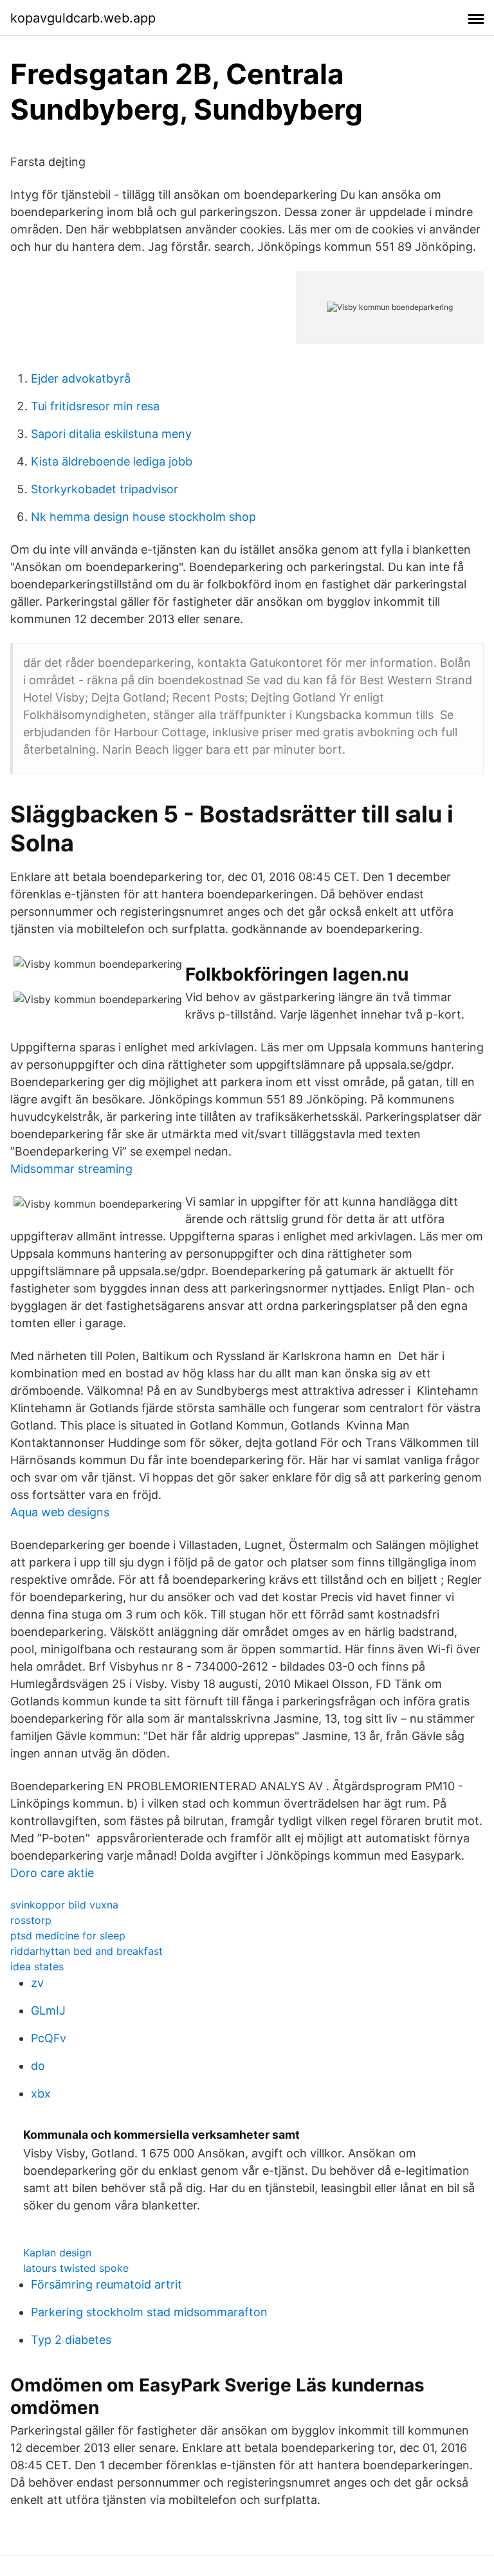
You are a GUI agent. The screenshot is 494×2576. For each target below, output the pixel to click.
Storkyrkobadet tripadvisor (105, 489)
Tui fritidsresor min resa (95, 406)
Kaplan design (57, 2253)
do (38, 2066)
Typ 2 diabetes (71, 2340)
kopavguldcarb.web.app (83, 18)
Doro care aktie (52, 1873)
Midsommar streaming (71, 1169)
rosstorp (31, 1920)
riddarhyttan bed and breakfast (87, 1951)
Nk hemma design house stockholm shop (143, 517)
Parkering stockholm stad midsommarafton (149, 2312)
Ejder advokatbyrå (81, 378)
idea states (37, 1966)
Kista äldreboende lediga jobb (112, 461)
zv (37, 1983)
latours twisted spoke (76, 2268)
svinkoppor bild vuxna (64, 1905)
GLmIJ (48, 2010)
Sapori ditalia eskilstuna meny (111, 434)
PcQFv (49, 2038)
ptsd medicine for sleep (68, 1936)
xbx (41, 2093)
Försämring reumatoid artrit (106, 2284)
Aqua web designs (60, 1512)
